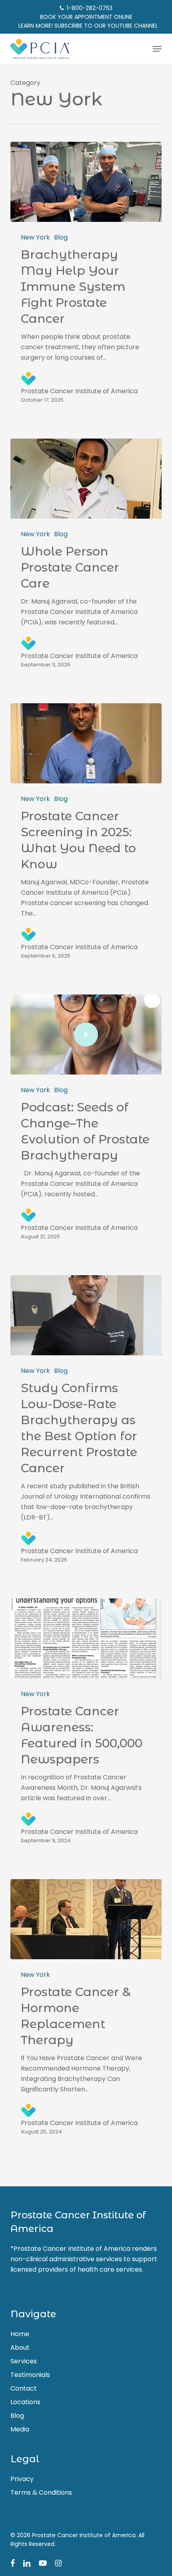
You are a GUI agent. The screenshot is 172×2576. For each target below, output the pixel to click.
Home (20, 2334)
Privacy (22, 2479)
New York (35, 237)
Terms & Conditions (41, 2492)
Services (24, 2361)
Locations (25, 2402)
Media (20, 2429)
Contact (24, 2388)
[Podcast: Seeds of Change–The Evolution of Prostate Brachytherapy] (86, 1034)
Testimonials (30, 2375)
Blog (61, 237)
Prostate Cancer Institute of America (79, 391)
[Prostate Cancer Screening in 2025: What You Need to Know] (86, 743)
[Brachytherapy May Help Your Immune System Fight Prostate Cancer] (86, 182)
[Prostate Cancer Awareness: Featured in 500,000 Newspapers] (86, 1638)
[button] (157, 49)
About (20, 2348)
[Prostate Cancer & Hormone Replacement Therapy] (86, 1919)
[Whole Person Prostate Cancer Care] (86, 479)
